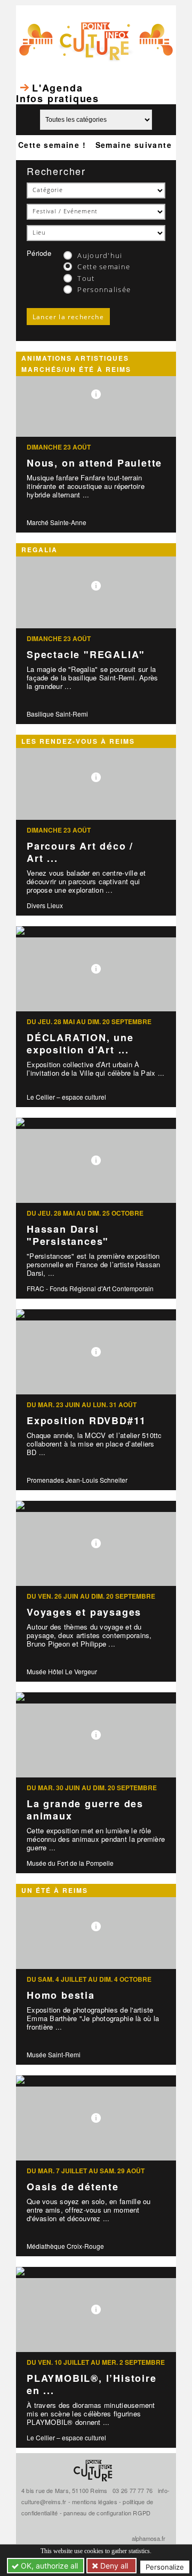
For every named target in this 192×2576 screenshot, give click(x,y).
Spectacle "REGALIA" (86, 654)
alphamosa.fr (149, 2538)
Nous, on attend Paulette (94, 463)
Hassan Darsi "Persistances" (68, 1235)
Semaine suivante (134, 145)
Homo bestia (61, 1995)
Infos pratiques (58, 98)
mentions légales (95, 2502)
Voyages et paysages (84, 1612)
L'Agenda (57, 88)
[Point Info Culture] (96, 40)
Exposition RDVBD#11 (86, 1420)
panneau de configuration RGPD (107, 2513)
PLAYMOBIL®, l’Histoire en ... (92, 2384)
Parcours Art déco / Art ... (80, 852)
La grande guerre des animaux (85, 1810)
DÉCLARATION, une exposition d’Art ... (80, 1044)
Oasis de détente (73, 2187)
